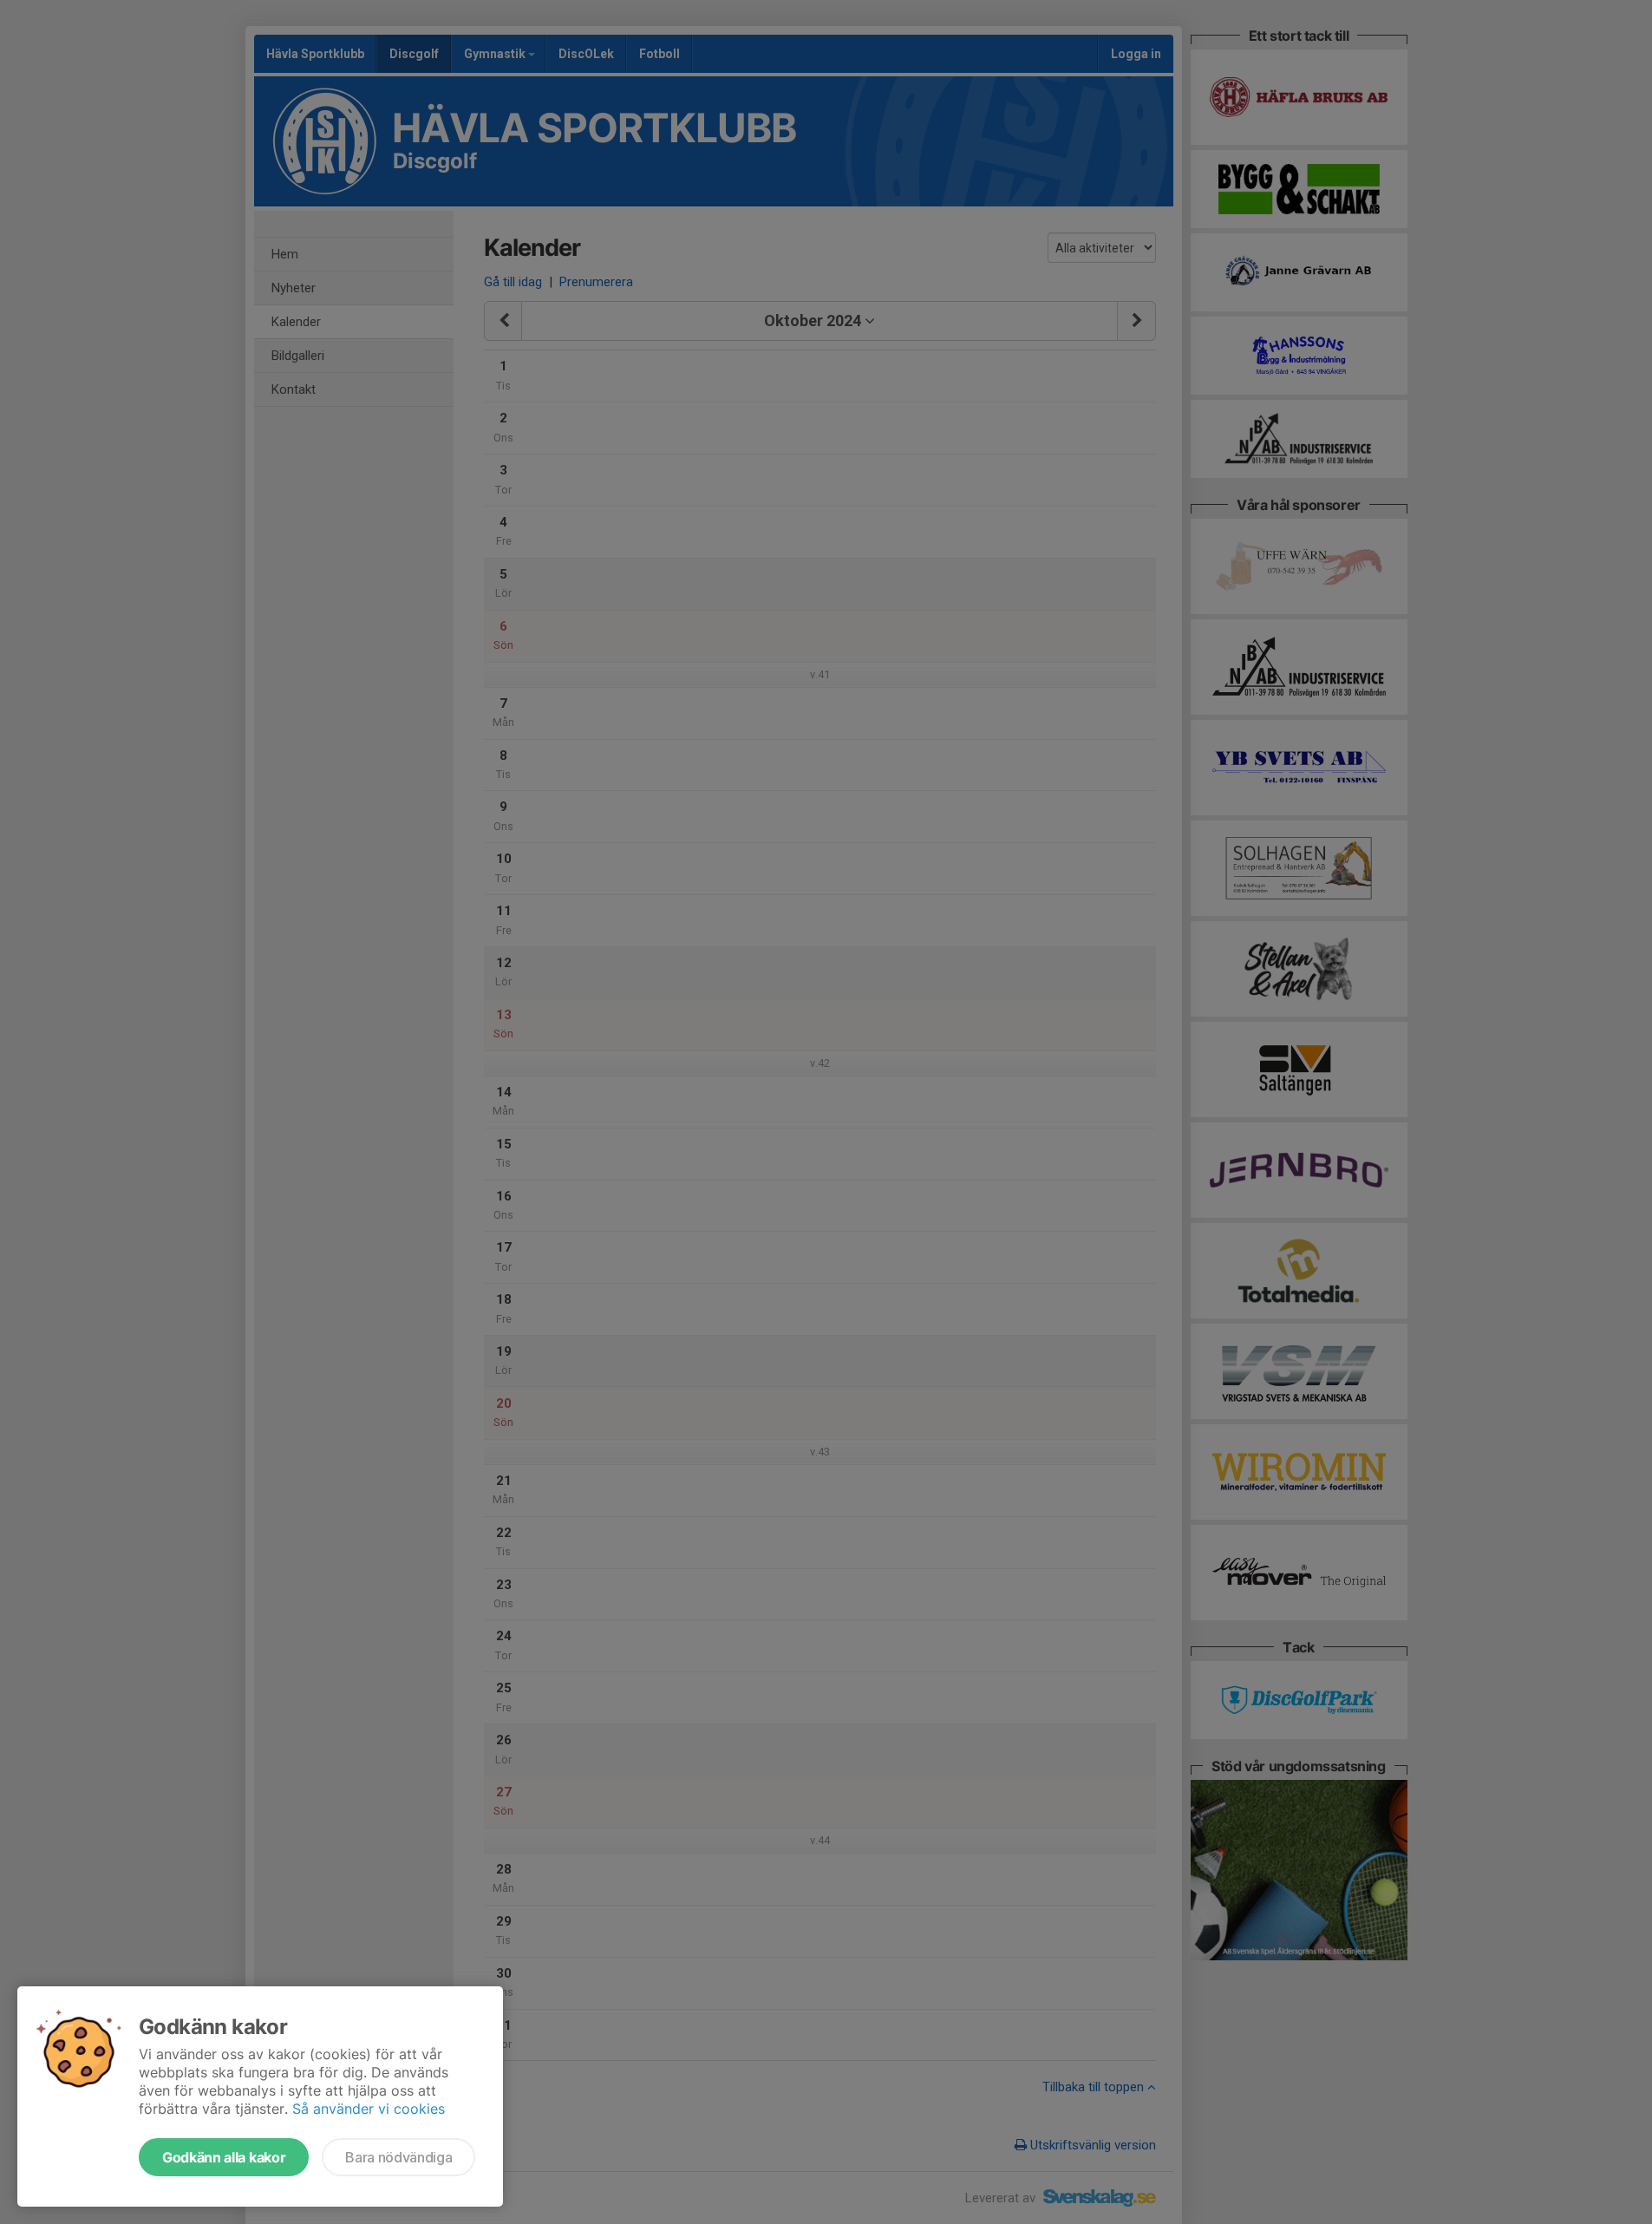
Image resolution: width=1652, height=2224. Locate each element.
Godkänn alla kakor (224, 2157)
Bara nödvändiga (398, 2157)
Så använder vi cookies (369, 2109)
